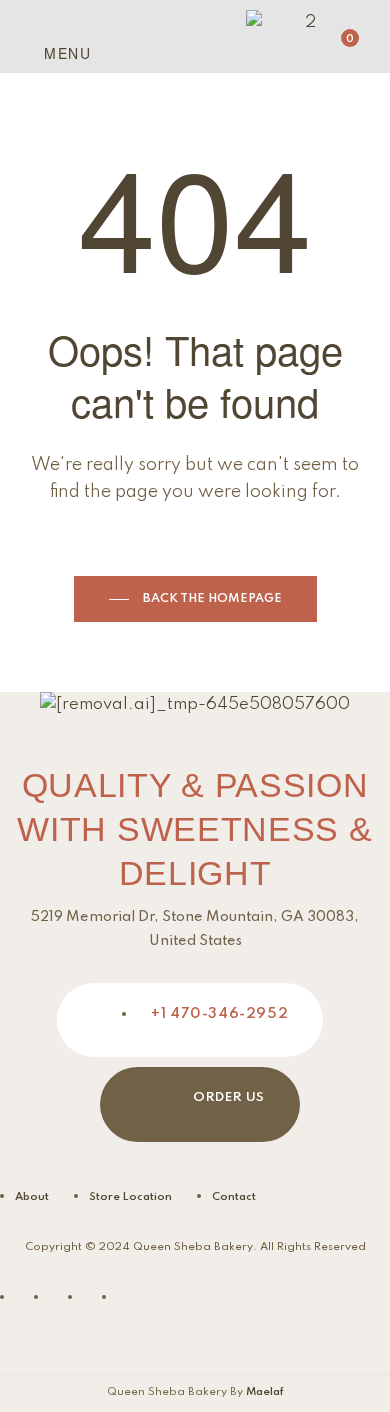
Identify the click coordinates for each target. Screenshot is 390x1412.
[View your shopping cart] (334, 48)
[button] (27, 50)
